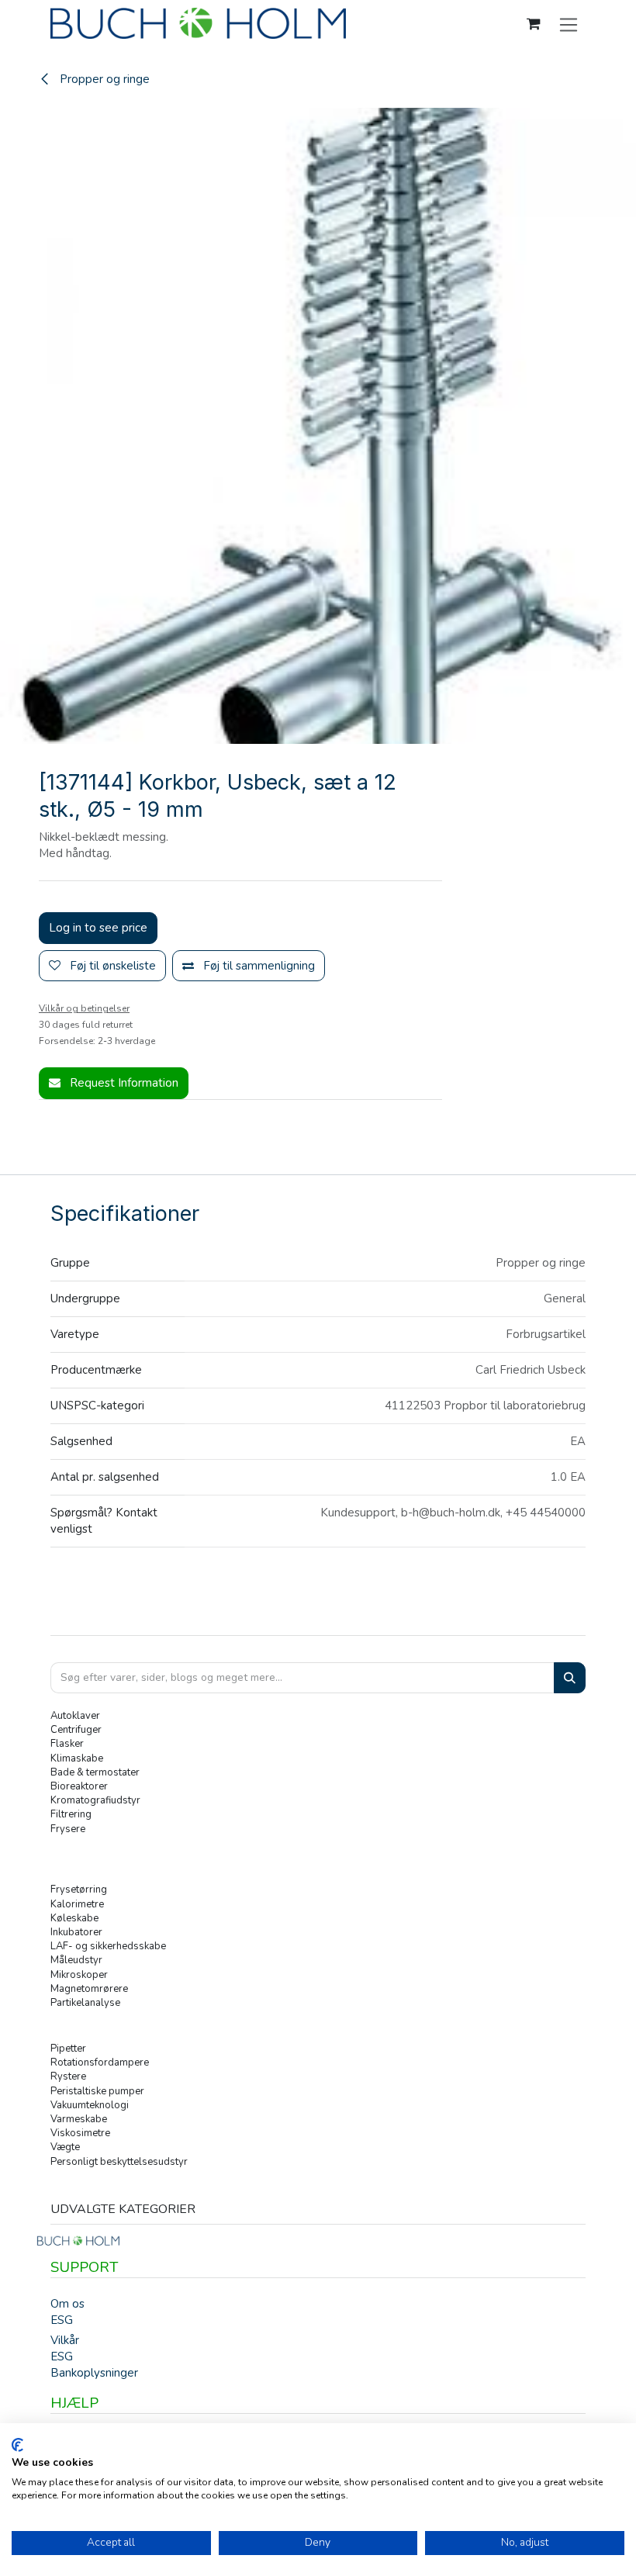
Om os (67, 2304)
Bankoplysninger (94, 2373)
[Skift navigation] (569, 24)
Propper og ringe (103, 79)
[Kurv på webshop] (534, 24)
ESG (62, 2320)
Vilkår (65, 2340)
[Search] (570, 1678)
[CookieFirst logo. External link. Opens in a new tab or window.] (17, 2445)
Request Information (123, 1083)
